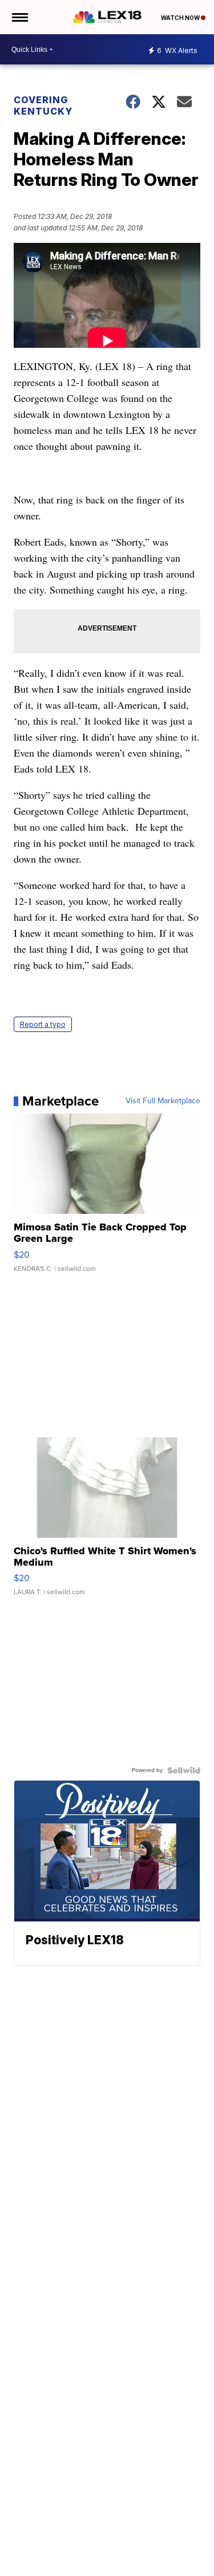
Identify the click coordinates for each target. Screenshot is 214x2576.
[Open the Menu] (19, 17)
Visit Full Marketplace (163, 1101)
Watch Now (181, 18)
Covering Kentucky (43, 105)
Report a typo (43, 1024)
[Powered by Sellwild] (184, 1770)
